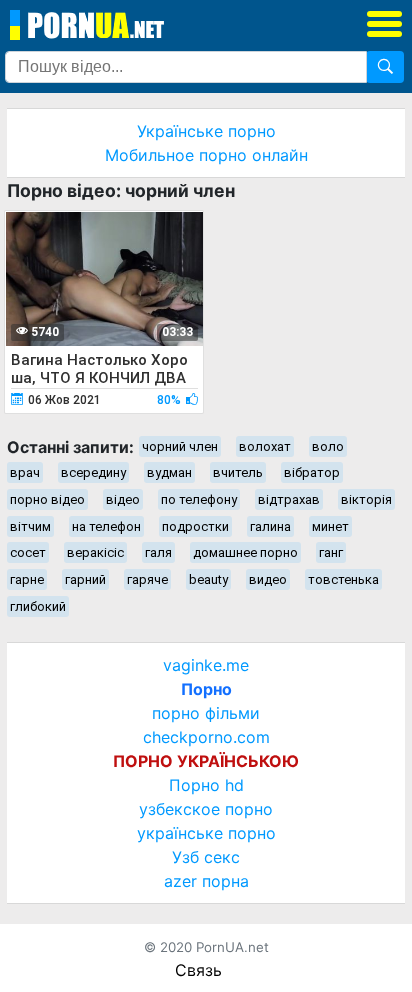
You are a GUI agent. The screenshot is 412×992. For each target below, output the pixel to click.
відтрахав (289, 499)
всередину (93, 472)
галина (270, 526)
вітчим (30, 526)
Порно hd (206, 785)
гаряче (147, 579)
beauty (208, 579)
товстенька (343, 579)
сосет (28, 552)
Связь (198, 970)
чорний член (180, 446)
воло (328, 446)
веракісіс (95, 552)
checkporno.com (206, 737)
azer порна (206, 881)
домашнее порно (245, 552)
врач (25, 472)
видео (268, 579)
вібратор (312, 472)
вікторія (366, 499)
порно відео (47, 499)
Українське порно (206, 131)
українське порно (206, 833)
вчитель (238, 472)
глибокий (38, 606)
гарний (85, 579)
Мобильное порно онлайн (206, 155)
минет (330, 526)
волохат (265, 446)
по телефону (199, 499)
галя (158, 552)
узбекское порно (206, 809)
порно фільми (206, 713)
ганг (331, 552)
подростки (195, 526)
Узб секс (206, 857)
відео (123, 499)
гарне (27, 579)
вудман (169, 472)
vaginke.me (206, 665)
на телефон (106, 526)
